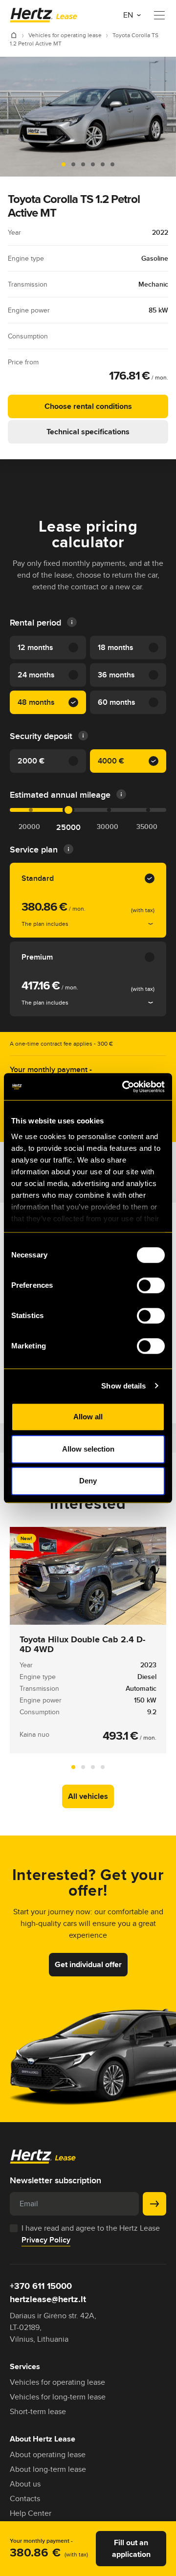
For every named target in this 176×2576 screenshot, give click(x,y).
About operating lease (48, 2454)
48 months (36, 702)
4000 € (111, 761)
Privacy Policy (46, 2240)
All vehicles (88, 1796)
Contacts (25, 2498)
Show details (123, 1386)
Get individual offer (88, 1964)
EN (129, 15)
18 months (116, 647)
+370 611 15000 (41, 2286)
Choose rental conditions (88, 406)
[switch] (151, 1285)
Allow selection (88, 1449)
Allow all (88, 1417)
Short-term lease (38, 2411)
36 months (116, 675)
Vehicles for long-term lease (58, 2397)
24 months (36, 675)
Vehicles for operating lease (66, 35)
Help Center (31, 2513)
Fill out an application (131, 2548)
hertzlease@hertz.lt (48, 2299)
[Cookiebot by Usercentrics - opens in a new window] (124, 1087)
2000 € (31, 761)
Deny (88, 1481)
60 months (117, 702)
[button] (64, 164)
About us (25, 2484)
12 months (35, 647)
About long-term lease (48, 2469)
